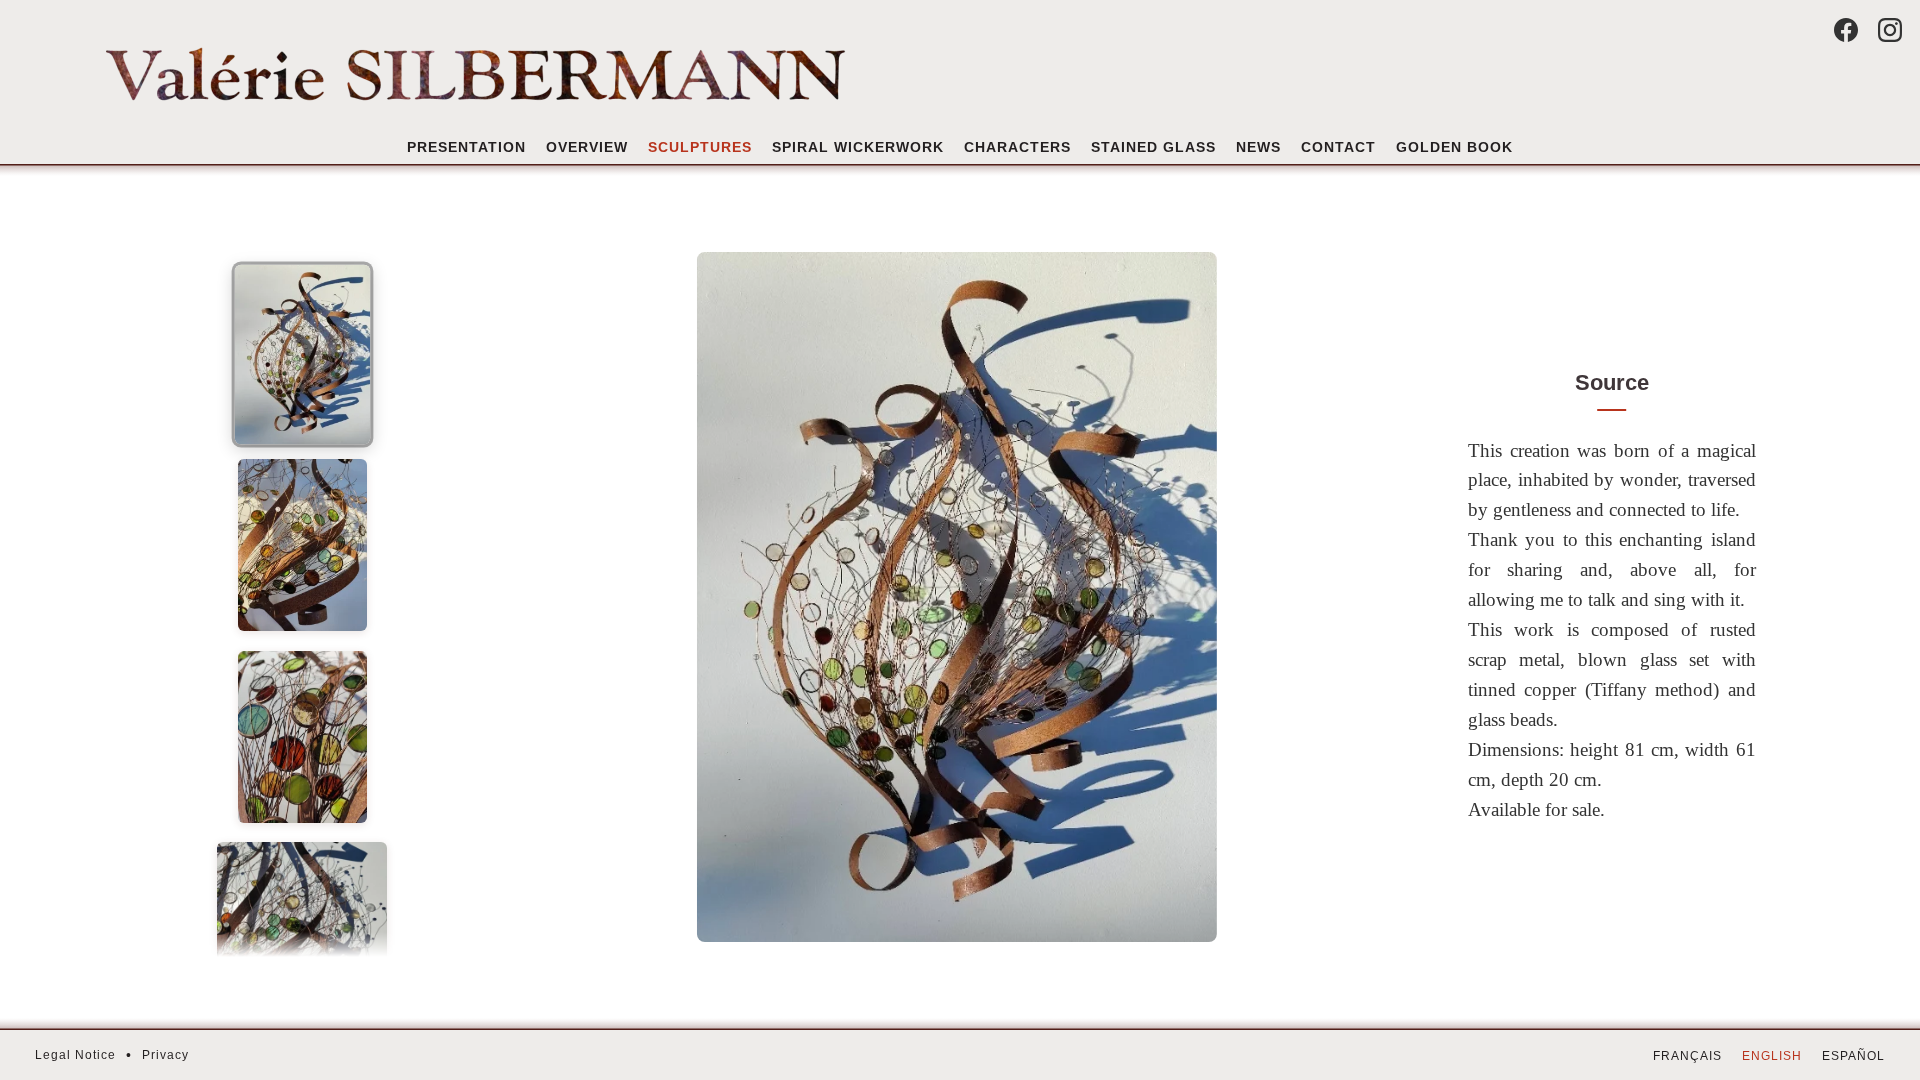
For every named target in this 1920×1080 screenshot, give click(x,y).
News (1258, 147)
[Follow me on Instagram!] (1890, 30)
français (1687, 1056)
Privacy (165, 1055)
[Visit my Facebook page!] (1846, 30)
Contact (1338, 147)
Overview (587, 147)
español (1853, 1056)
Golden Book (1454, 147)
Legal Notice (75, 1055)
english (1772, 1056)
